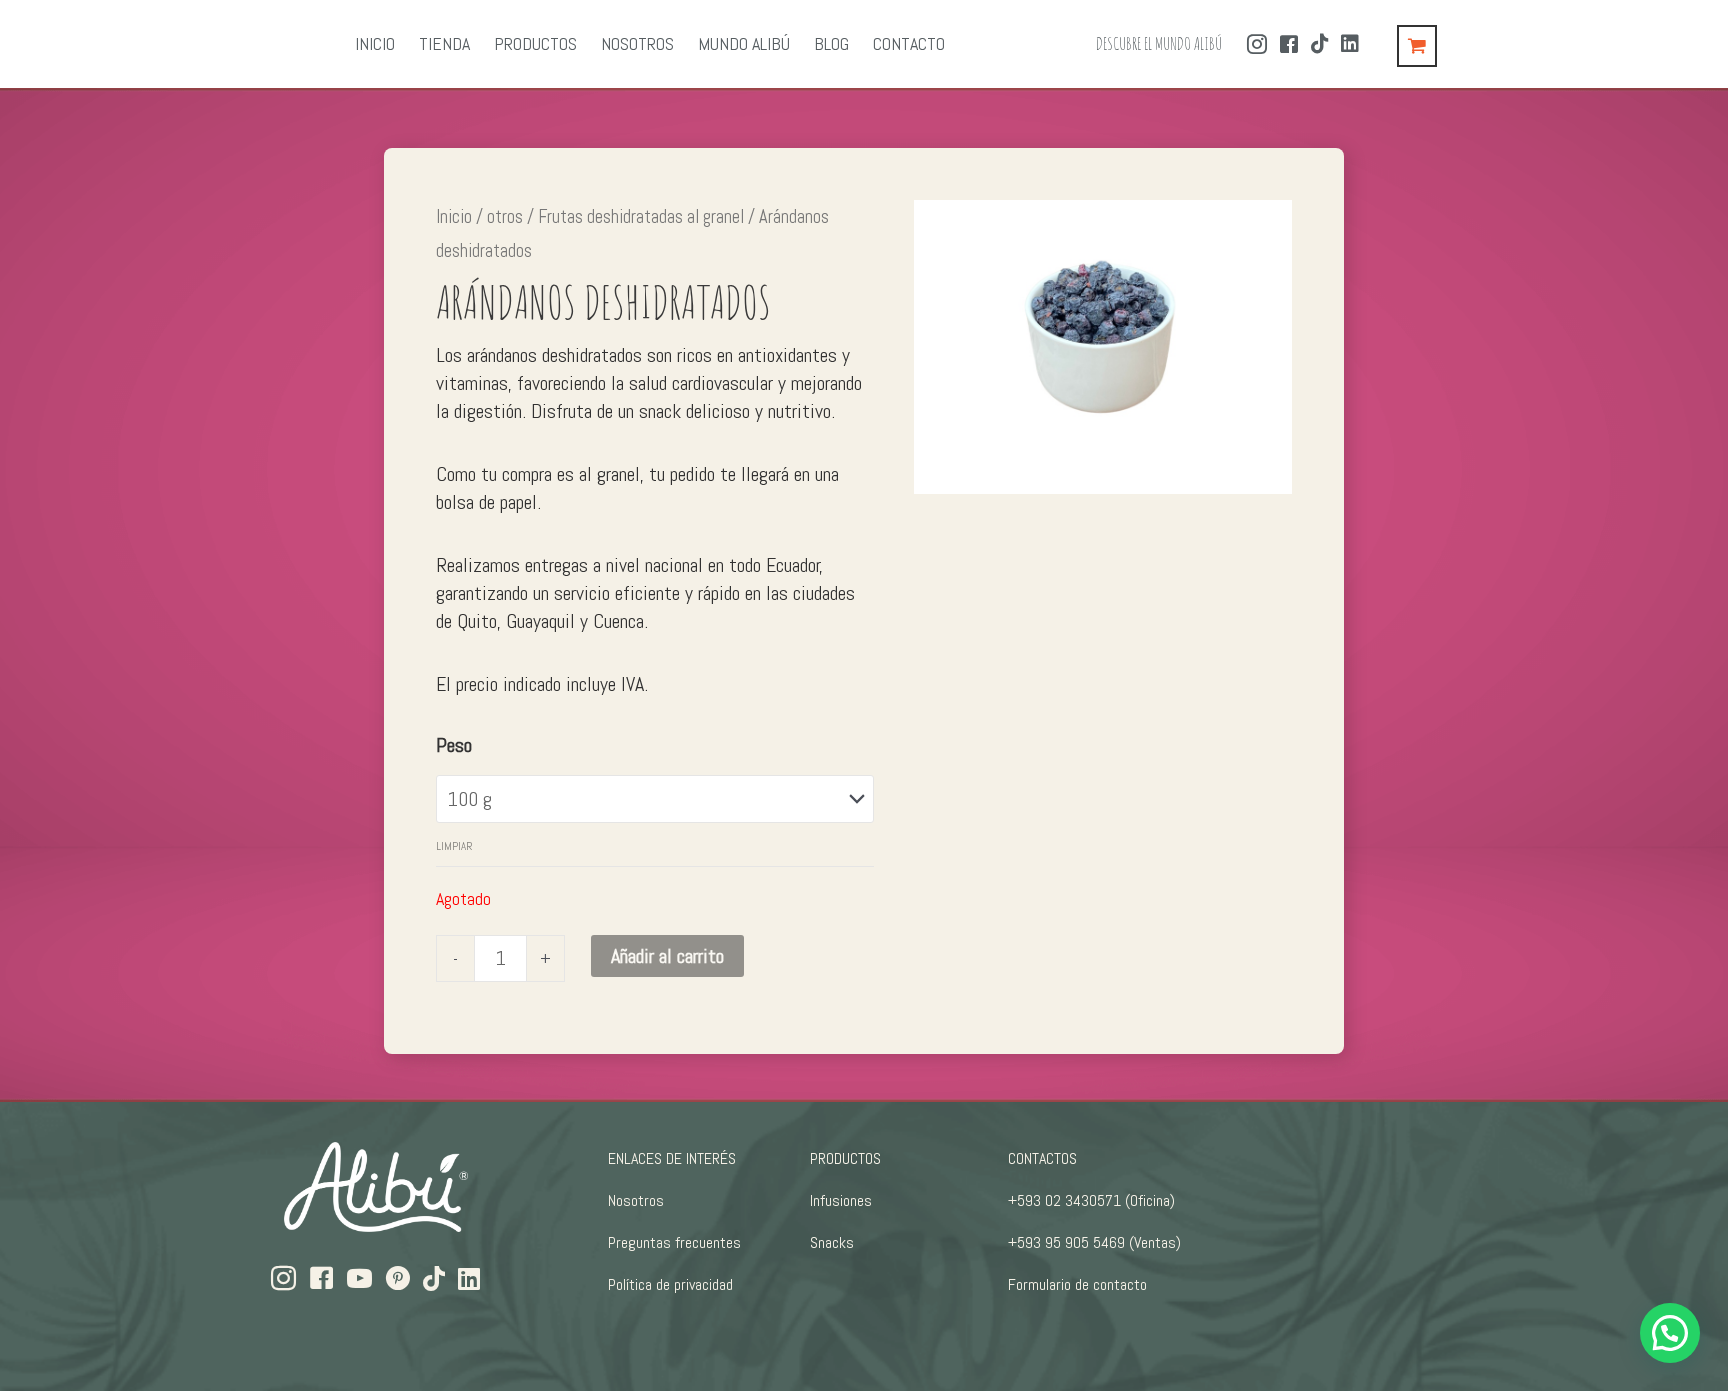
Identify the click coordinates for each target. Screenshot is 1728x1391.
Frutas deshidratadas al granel (641, 216)
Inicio (454, 216)
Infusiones (841, 1200)
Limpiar (454, 846)
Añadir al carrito (667, 956)
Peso (454, 745)
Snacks (832, 1242)
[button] (1670, 1333)
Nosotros (636, 1200)
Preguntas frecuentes (674, 1242)
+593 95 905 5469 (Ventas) (1094, 1242)
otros (505, 216)
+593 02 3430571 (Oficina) (1091, 1200)
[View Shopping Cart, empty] (1417, 46)
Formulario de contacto (1077, 1284)
